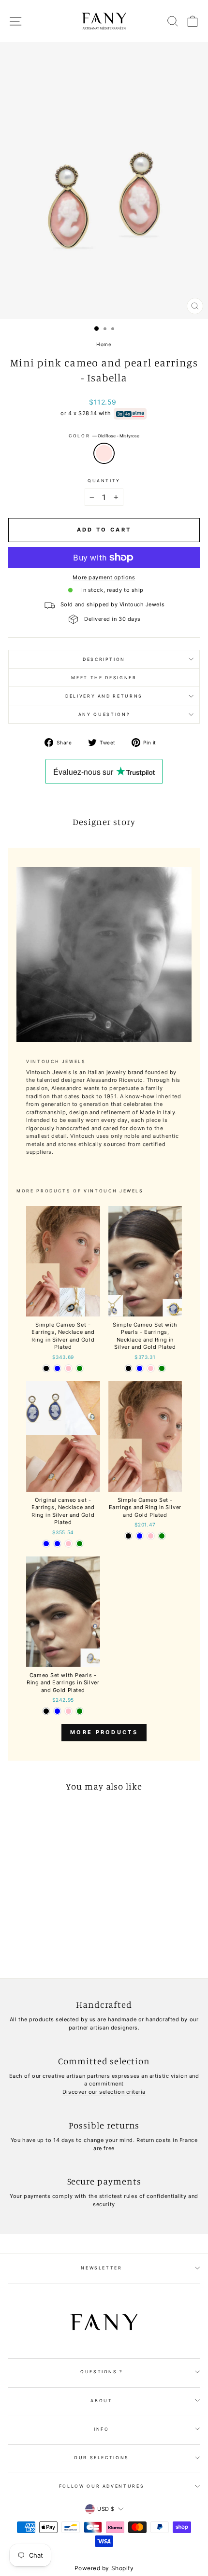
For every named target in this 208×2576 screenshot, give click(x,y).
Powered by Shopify (104, 2568)
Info (102, 2429)
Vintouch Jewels (114, 1191)
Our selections (102, 2457)
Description (104, 659)
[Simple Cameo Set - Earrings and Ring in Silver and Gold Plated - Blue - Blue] (140, 1536)
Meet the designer (104, 678)
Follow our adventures (102, 2486)
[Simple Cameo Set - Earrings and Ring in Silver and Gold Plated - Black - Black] (128, 1536)
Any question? (104, 714)
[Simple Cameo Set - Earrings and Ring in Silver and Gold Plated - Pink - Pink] (151, 1536)
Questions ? (102, 2372)
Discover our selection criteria (104, 2092)
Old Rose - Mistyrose (104, 453)
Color (104, 436)
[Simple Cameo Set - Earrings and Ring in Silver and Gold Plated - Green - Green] (162, 1536)
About (101, 2401)
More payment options (104, 577)
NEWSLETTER (102, 2268)
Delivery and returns (104, 696)
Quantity (104, 481)
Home (104, 344)
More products (104, 1732)
